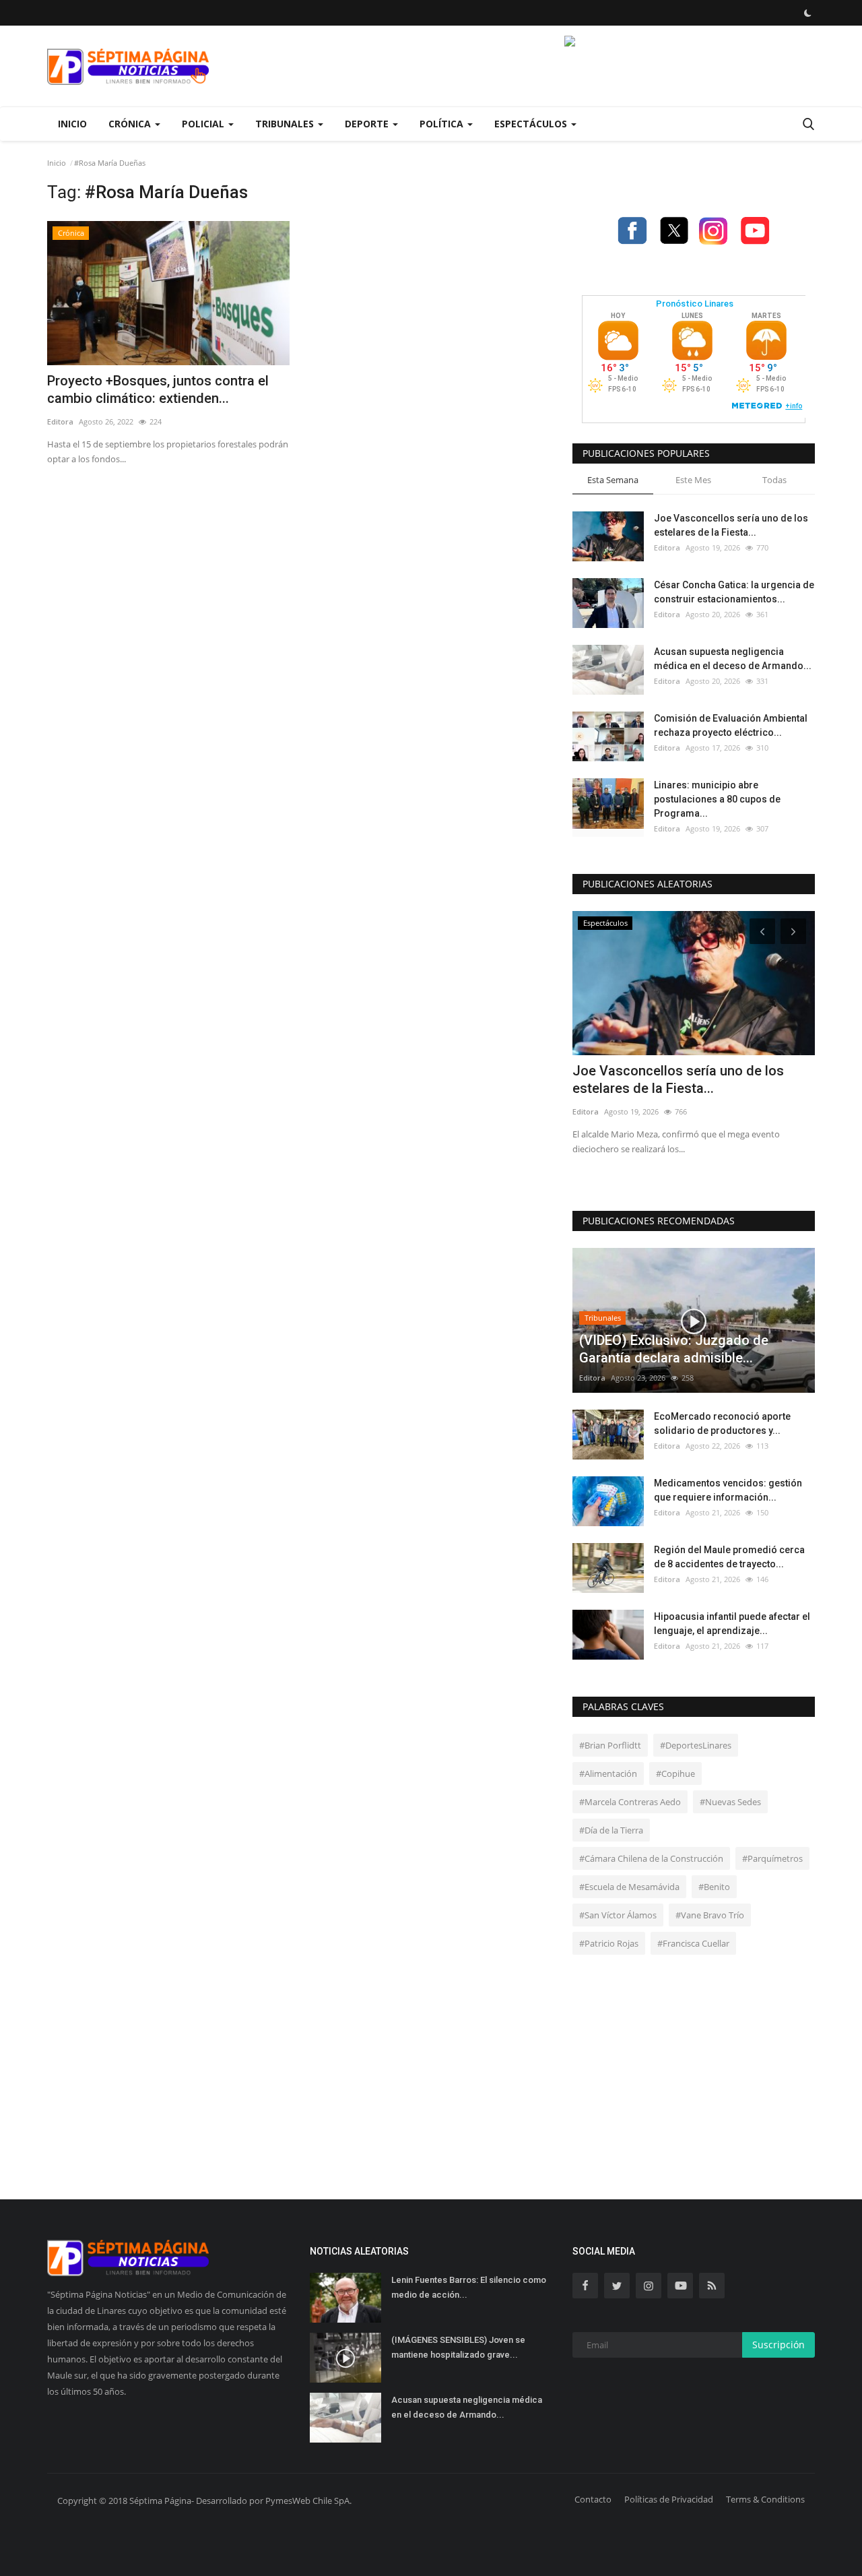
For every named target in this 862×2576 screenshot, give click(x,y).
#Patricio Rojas (609, 1943)
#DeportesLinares (696, 1745)
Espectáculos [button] (532, 124)
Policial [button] (204, 124)
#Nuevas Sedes (730, 1802)
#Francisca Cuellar (693, 1943)
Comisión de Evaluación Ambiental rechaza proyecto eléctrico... (731, 725)
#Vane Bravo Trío (710, 1915)
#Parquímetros (772, 1858)
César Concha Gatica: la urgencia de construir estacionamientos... (734, 592)
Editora (60, 421)
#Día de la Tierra (611, 1830)
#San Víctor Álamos (618, 1915)
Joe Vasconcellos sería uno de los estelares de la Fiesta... (731, 525)
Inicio (72, 124)
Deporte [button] (368, 124)
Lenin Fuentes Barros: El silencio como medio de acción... (469, 2287)
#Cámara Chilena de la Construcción (651, 1858)
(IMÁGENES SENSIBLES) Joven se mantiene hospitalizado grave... (458, 2347)
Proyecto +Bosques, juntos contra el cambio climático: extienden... (158, 389)
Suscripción (778, 2345)
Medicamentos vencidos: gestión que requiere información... (728, 1490)
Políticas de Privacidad (669, 2499)
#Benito (714, 1887)
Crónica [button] (131, 124)
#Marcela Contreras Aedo (630, 1802)
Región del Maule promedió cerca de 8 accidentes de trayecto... (729, 1557)
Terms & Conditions (765, 2499)
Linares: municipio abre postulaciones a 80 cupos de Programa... (717, 799)
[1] (807, 13)
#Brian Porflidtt (610, 1745)
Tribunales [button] (286, 124)
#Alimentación (608, 1773)
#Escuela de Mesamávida (629, 1887)
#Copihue (675, 1773)
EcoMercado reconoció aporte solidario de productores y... (722, 1423)
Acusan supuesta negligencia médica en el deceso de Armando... (733, 659)
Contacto (593, 2499)
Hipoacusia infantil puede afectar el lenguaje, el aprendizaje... (732, 1624)
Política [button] (443, 124)
